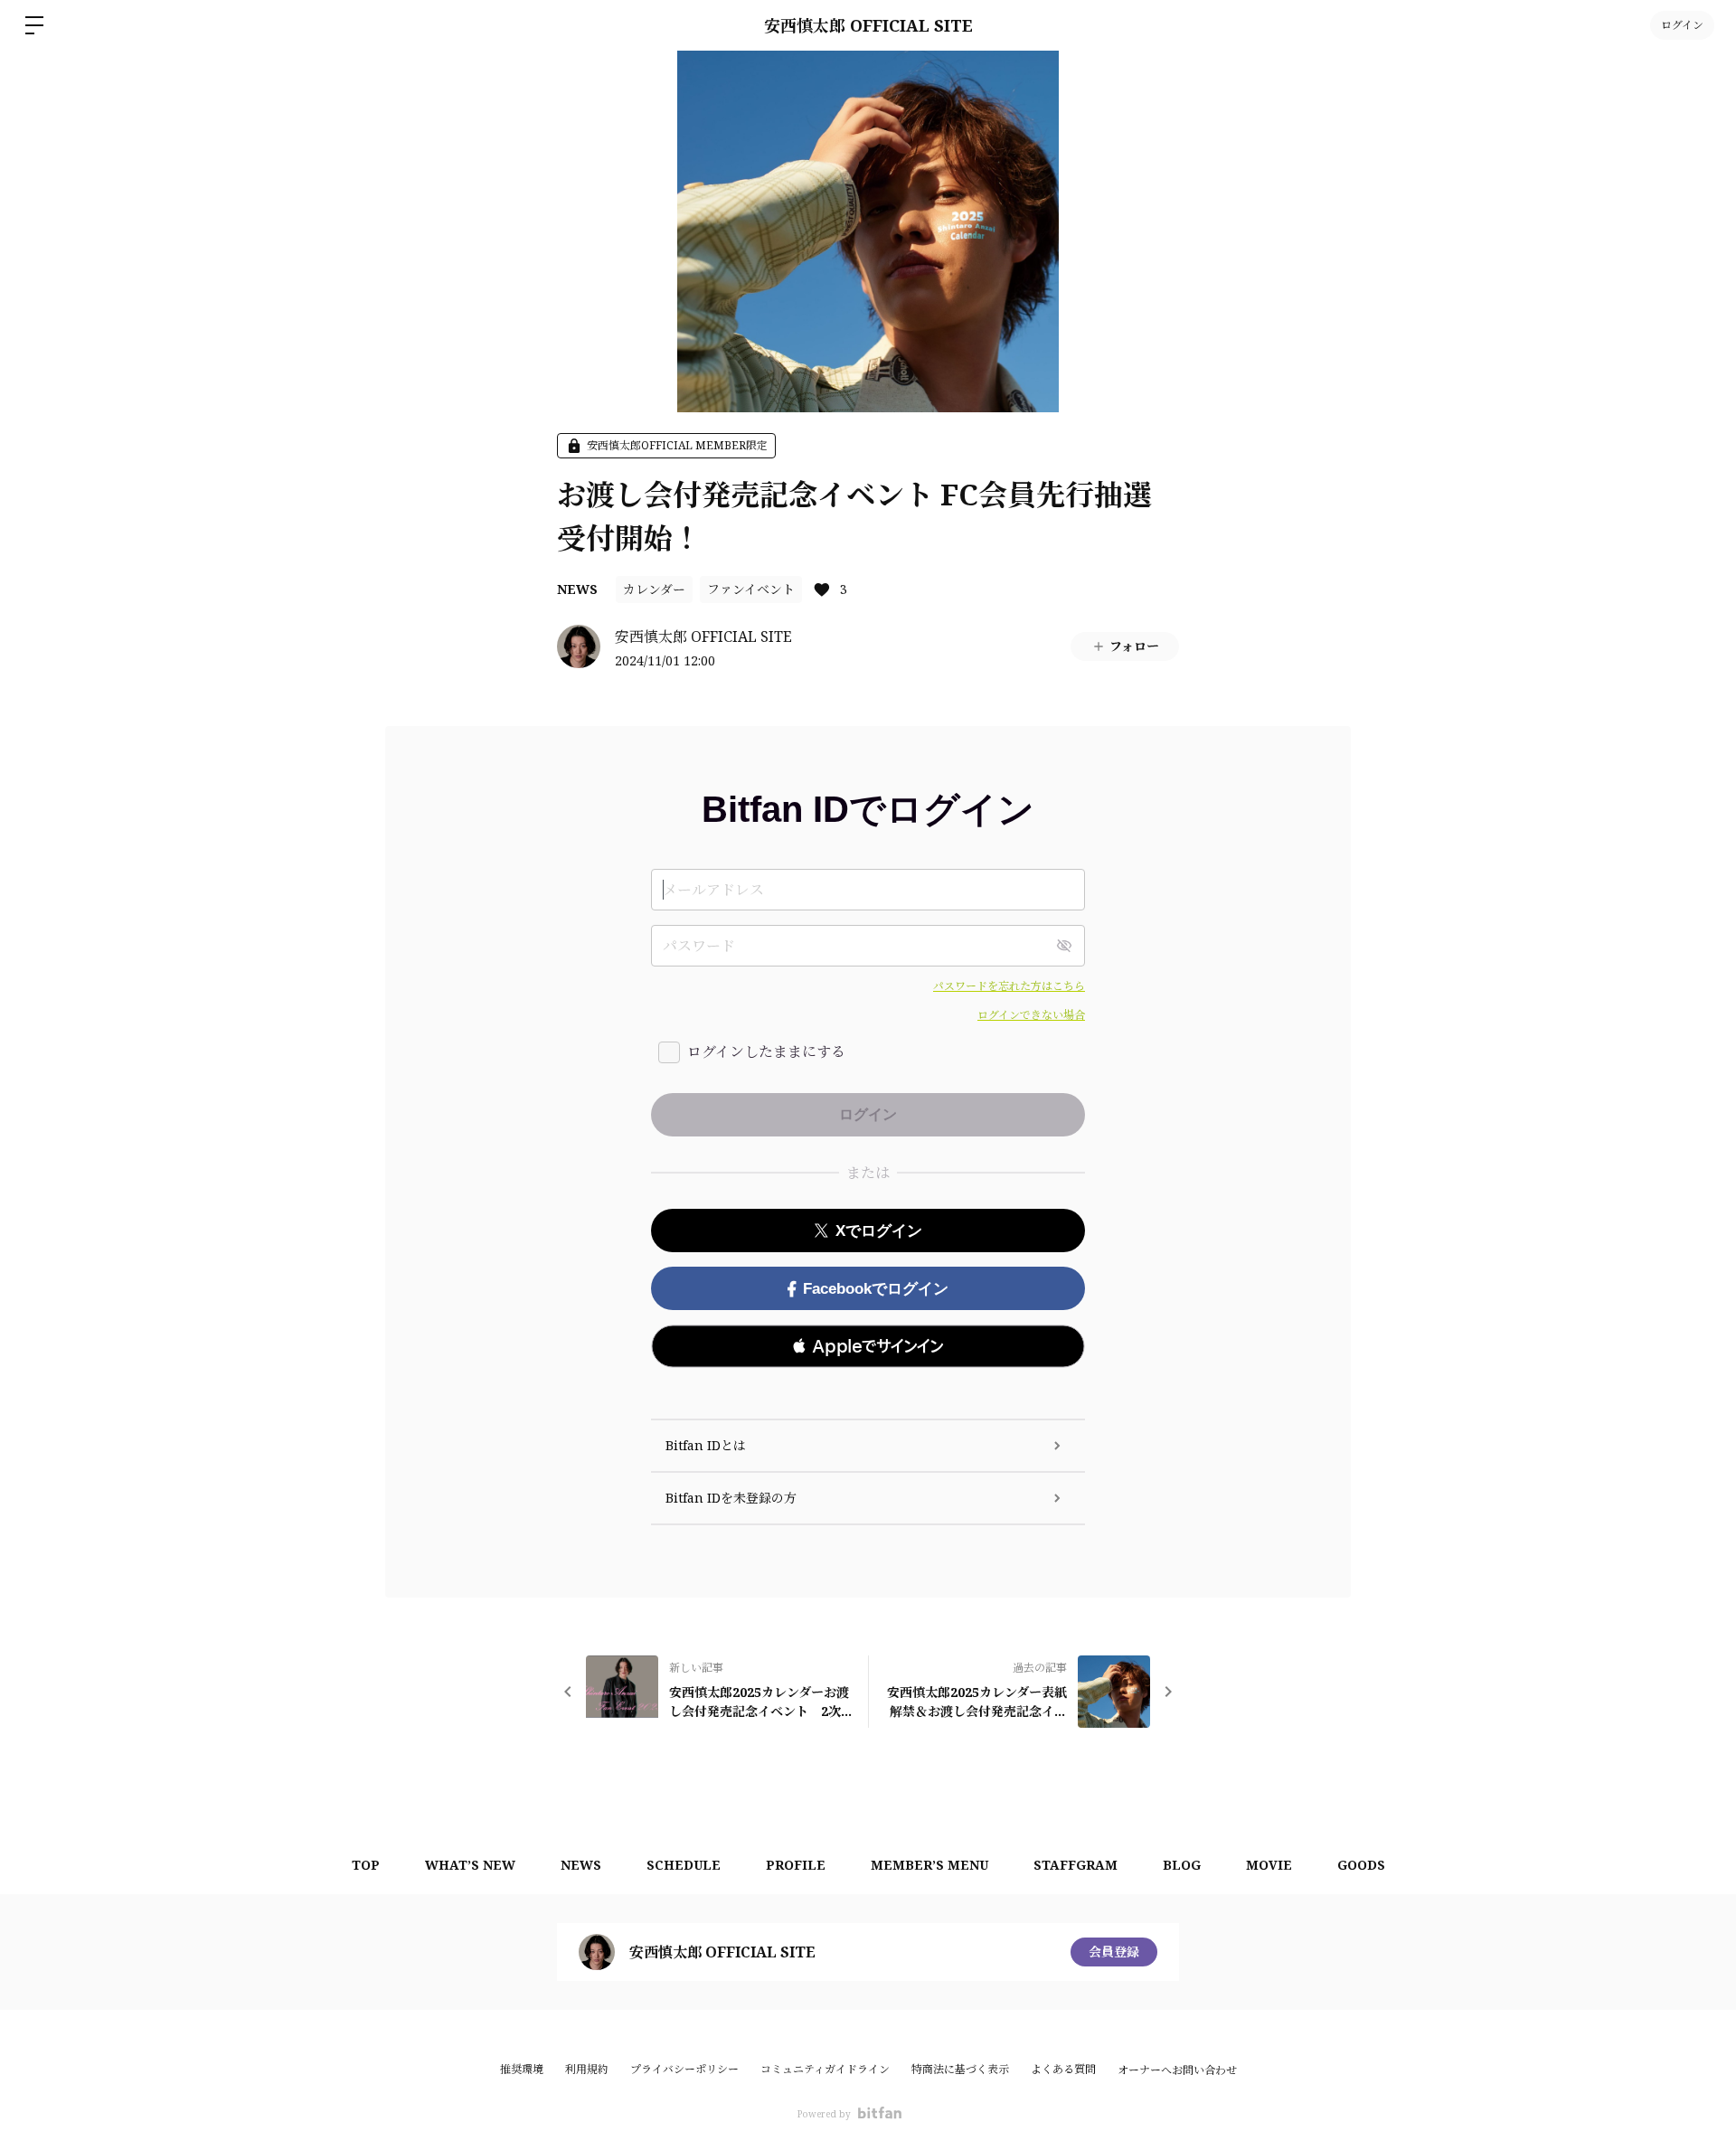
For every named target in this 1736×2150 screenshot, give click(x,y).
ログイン (1682, 25)
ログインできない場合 (1031, 1015)
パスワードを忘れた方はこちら (1009, 986)
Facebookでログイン (876, 1289)
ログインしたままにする (766, 1051)
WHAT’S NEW (470, 1865)
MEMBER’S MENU (929, 1865)
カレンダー (654, 589)
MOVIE (1269, 1865)
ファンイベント (751, 589)
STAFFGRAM (1076, 1865)
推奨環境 (522, 2069)
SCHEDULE (684, 1865)
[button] (868, 1346)
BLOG (1182, 1865)
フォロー (1134, 646)
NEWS (577, 589)
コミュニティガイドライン (825, 2069)
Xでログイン (879, 1231)
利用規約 (587, 2069)
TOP (366, 1865)
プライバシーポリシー (684, 2069)
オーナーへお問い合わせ (1177, 2070)
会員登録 (1114, 1952)
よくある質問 (1063, 2069)
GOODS (1361, 1865)
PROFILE (796, 1865)
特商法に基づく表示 (960, 2069)
